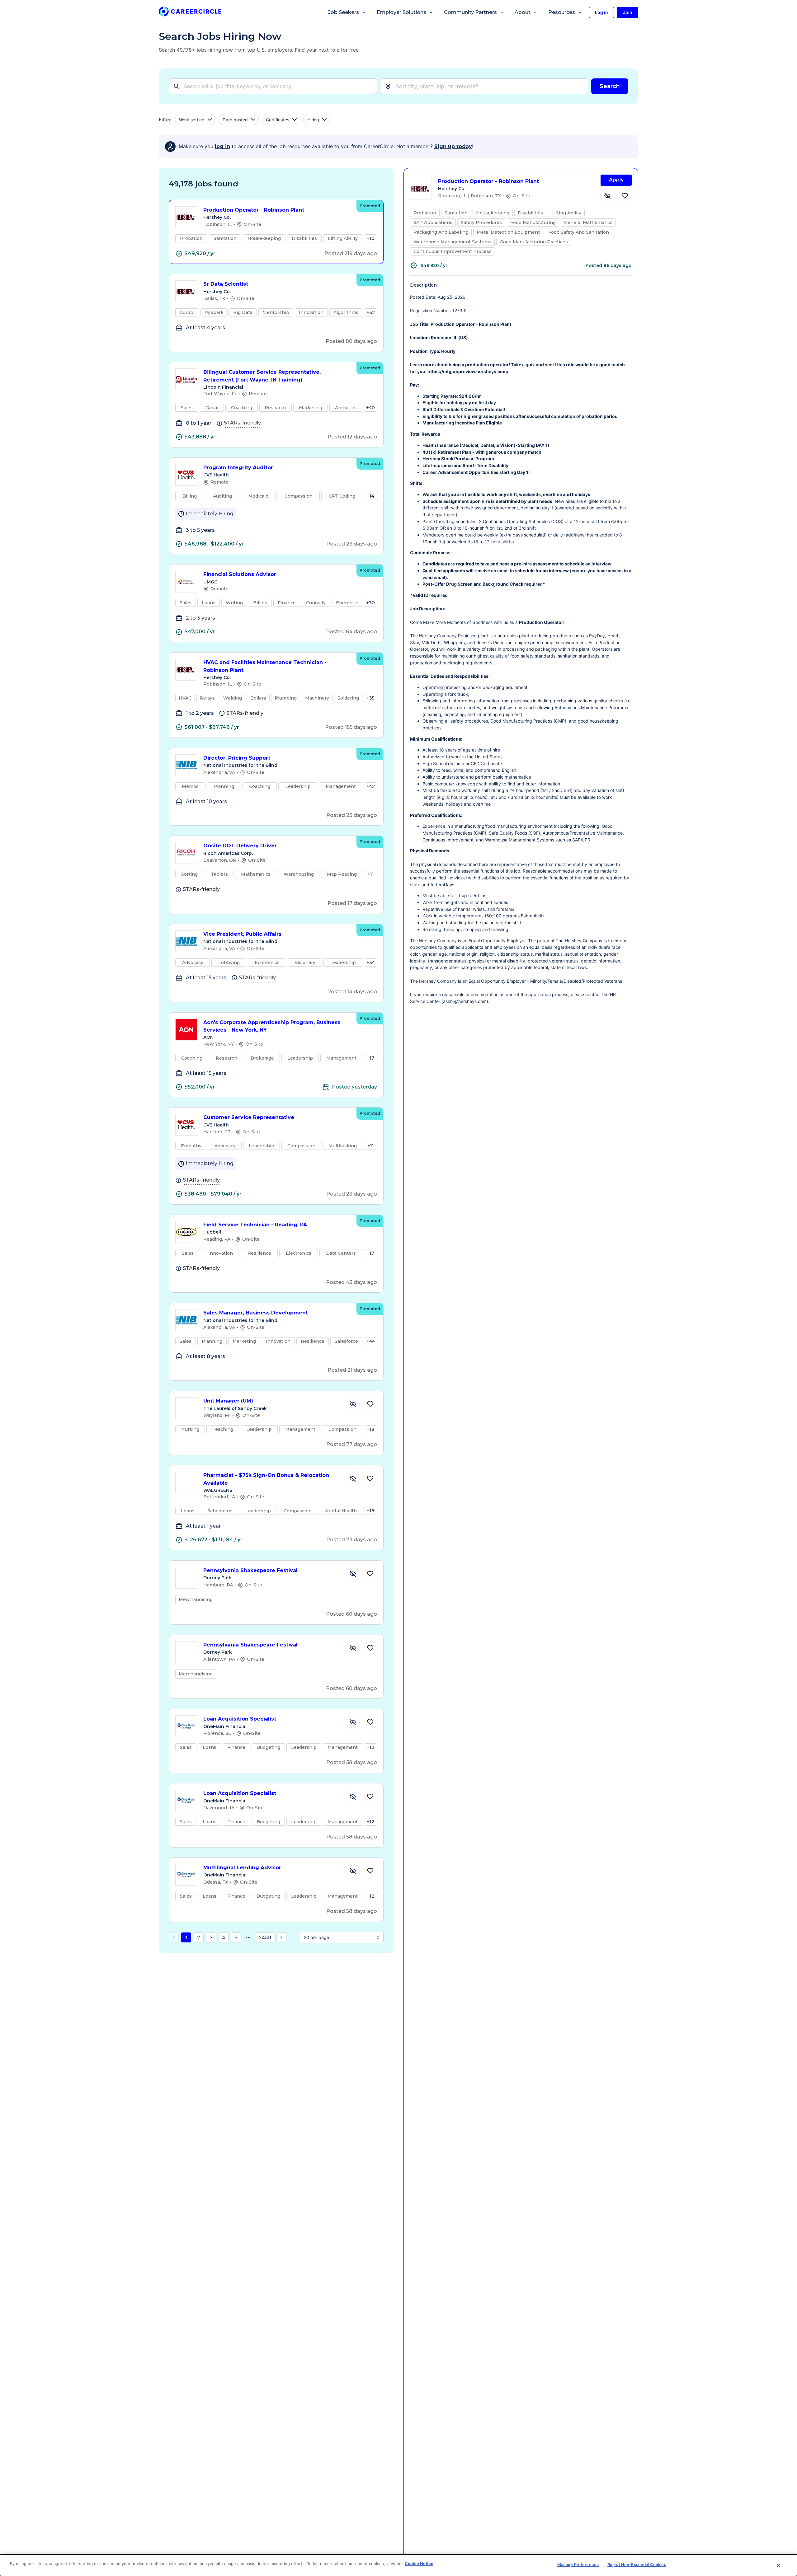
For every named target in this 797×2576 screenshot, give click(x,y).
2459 (265, 1937)
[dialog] (398, 2565)
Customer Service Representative (249, 1117)
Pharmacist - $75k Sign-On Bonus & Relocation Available (266, 1479)
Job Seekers (344, 12)
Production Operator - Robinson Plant (254, 210)
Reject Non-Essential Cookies (637, 2564)
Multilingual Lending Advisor (242, 1868)
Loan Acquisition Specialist (240, 1719)
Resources (562, 12)
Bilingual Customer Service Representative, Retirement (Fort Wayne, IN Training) (262, 376)
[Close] (779, 2565)
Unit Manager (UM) (228, 1401)
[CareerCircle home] (190, 13)
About (523, 12)
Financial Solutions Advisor (240, 574)
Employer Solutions (401, 12)
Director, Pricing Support (237, 758)
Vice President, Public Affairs (242, 934)
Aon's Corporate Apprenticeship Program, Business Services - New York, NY (272, 1026)
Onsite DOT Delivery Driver (240, 846)
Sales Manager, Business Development (256, 1313)
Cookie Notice (419, 2564)
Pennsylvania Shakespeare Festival (250, 1570)
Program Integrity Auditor (238, 468)
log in (222, 146)
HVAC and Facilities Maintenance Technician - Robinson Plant (265, 666)
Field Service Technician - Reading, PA (255, 1225)
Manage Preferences (578, 2564)
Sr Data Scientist (226, 284)
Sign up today (453, 146)
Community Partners (470, 12)
